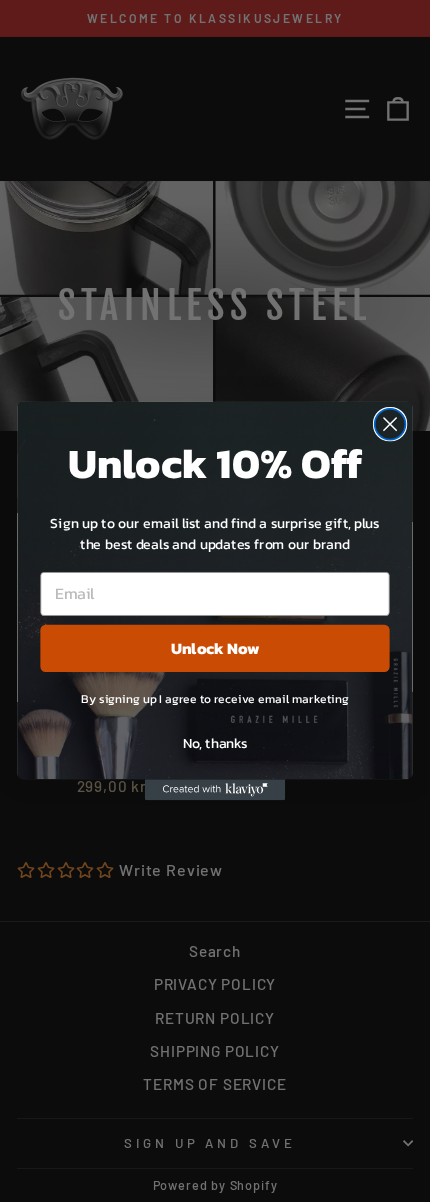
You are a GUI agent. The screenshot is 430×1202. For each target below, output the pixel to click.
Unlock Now (215, 648)
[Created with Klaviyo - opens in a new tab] (215, 789)
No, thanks (215, 741)
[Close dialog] (390, 424)
